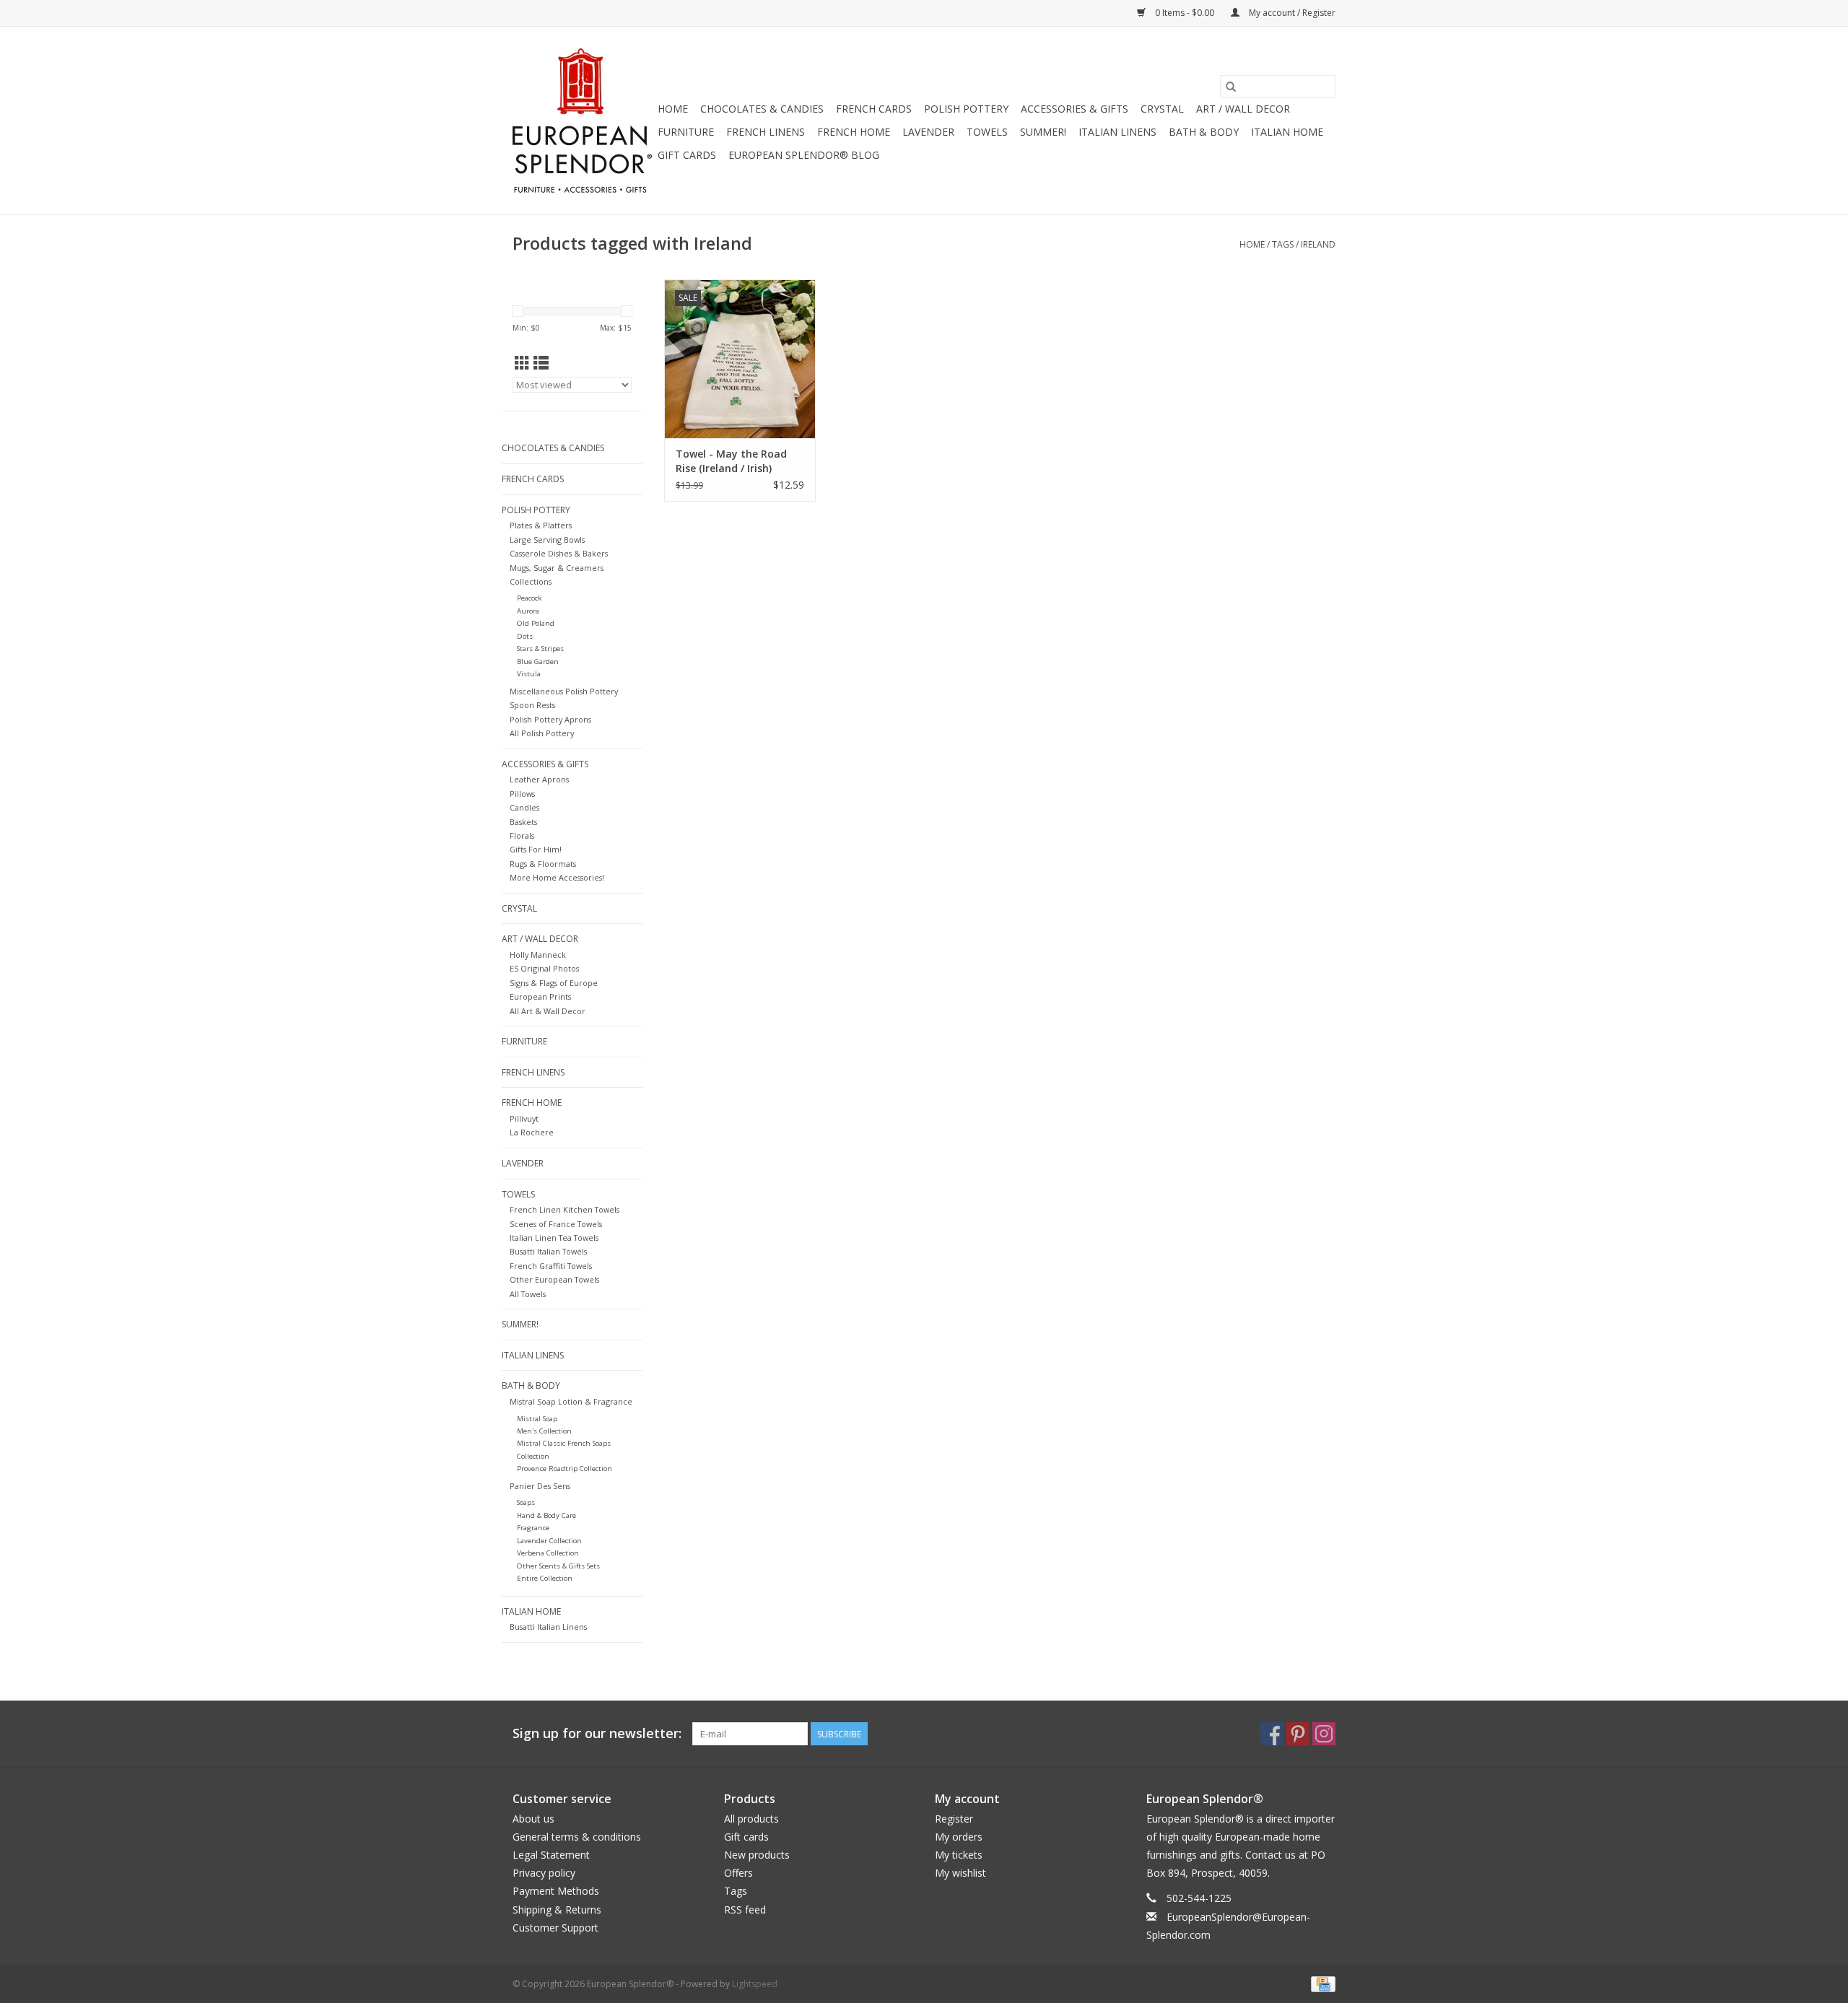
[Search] (1231, 87)
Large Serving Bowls (547, 540)
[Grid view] (522, 363)
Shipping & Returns (557, 1910)
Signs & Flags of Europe (554, 983)
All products (751, 1819)
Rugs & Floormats (543, 864)
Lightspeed (755, 1984)
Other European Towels (554, 1279)
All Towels (528, 1294)
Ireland (1318, 244)
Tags (1283, 244)
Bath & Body (1204, 132)
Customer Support (555, 1928)
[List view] (541, 363)
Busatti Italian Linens (548, 1627)
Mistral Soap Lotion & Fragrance (571, 1401)
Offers (738, 1873)
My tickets (959, 1855)
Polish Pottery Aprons (550, 719)
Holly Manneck (538, 955)
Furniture (686, 132)
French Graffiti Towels (551, 1266)
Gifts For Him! (536, 849)
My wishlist (960, 1873)
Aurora (528, 611)
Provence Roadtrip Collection (565, 1469)
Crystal (1162, 109)
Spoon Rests (532, 705)
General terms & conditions (577, 1837)
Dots (525, 636)
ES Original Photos (544, 968)
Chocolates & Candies (762, 109)
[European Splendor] (583, 121)
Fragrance (533, 1528)
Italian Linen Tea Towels (554, 1238)
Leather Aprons (539, 779)
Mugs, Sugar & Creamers (557, 568)
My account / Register (1291, 13)
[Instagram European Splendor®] (1324, 1734)
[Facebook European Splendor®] (1272, 1734)
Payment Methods (556, 1891)
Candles (524, 807)
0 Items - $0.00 (1185, 13)
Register (954, 1819)
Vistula (529, 674)
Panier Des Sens (540, 1486)
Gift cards (687, 155)
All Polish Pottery (542, 733)
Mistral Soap (537, 1419)
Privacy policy (544, 1873)
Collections (531, 581)
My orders (959, 1837)
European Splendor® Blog (804, 155)
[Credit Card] (1321, 1983)
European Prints (540, 996)
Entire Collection (545, 1578)
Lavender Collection (549, 1541)
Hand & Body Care (546, 1515)
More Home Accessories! (557, 877)
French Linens (766, 132)
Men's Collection (544, 1431)
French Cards (874, 109)
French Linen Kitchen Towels (565, 1209)
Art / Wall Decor (1243, 109)
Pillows (522, 794)
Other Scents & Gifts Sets (558, 1566)
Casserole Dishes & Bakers (559, 553)
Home (673, 109)
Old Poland (536, 623)
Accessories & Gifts (1075, 109)
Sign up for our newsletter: (597, 1733)
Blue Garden (538, 662)
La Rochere (532, 1132)
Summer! (1043, 132)
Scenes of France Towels (556, 1224)
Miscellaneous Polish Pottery (564, 691)
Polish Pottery (966, 109)
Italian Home (1287, 132)
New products (757, 1855)
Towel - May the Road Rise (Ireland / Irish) (731, 461)
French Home (854, 132)
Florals (522, 835)
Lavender (928, 132)
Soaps (526, 1502)
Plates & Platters (541, 525)
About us (533, 1819)
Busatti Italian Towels (548, 1251)
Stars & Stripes (540, 649)
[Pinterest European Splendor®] (1298, 1734)
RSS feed (745, 1910)
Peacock (529, 598)
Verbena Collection (548, 1553)
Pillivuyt (524, 1118)
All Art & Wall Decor (548, 1011)
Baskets (523, 822)
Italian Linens (1117, 132)
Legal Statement (551, 1855)
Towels (987, 132)
